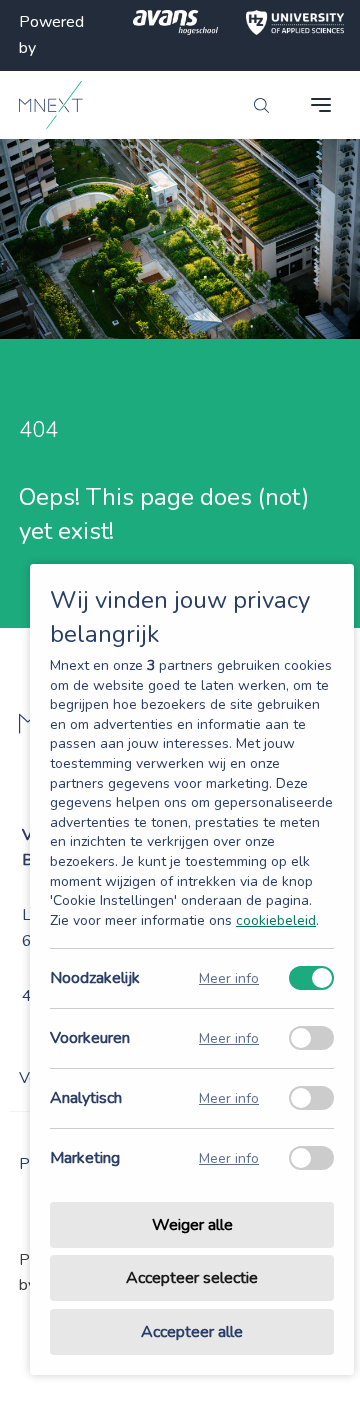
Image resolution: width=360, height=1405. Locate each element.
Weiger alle (192, 1225)
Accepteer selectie (192, 1279)
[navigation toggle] (321, 105)
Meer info (229, 978)
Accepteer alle (192, 1332)
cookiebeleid (276, 920)
